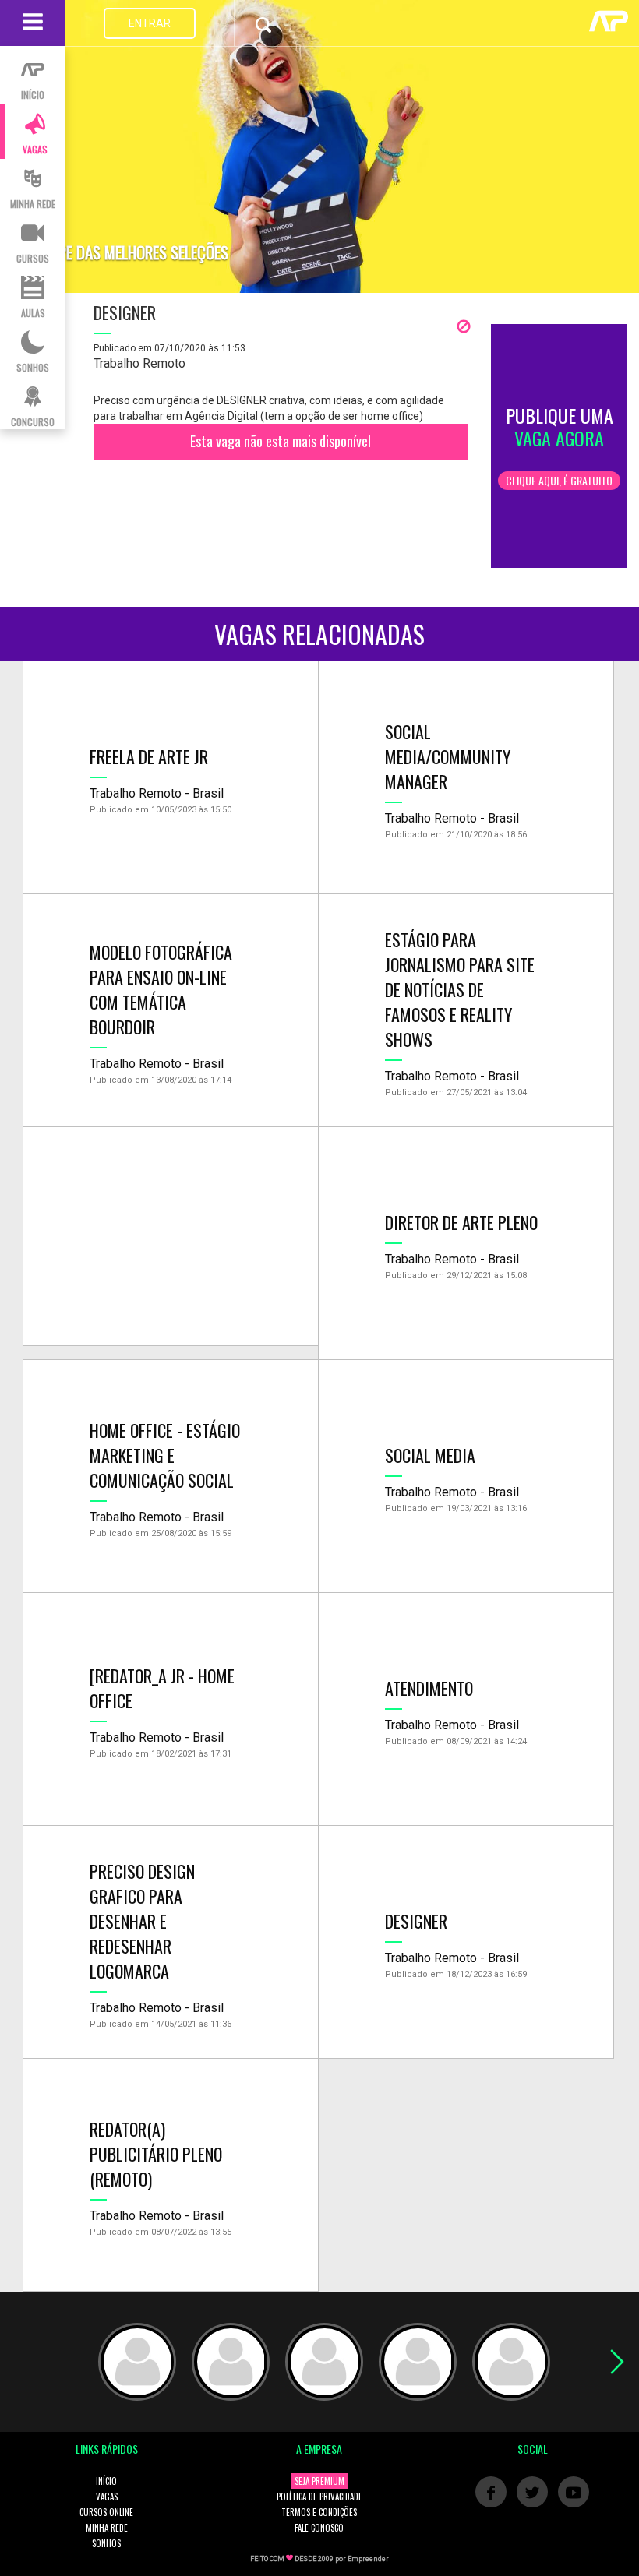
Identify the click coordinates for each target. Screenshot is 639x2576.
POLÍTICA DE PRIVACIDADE (319, 2497)
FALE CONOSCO (319, 2528)
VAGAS (107, 2497)
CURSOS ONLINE (106, 2512)
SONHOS (106, 2543)
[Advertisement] (171, 1236)
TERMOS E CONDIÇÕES (319, 2512)
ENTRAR (150, 23)
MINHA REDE (107, 2528)
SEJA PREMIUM (319, 2481)
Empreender (368, 2559)
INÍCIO (106, 2481)
